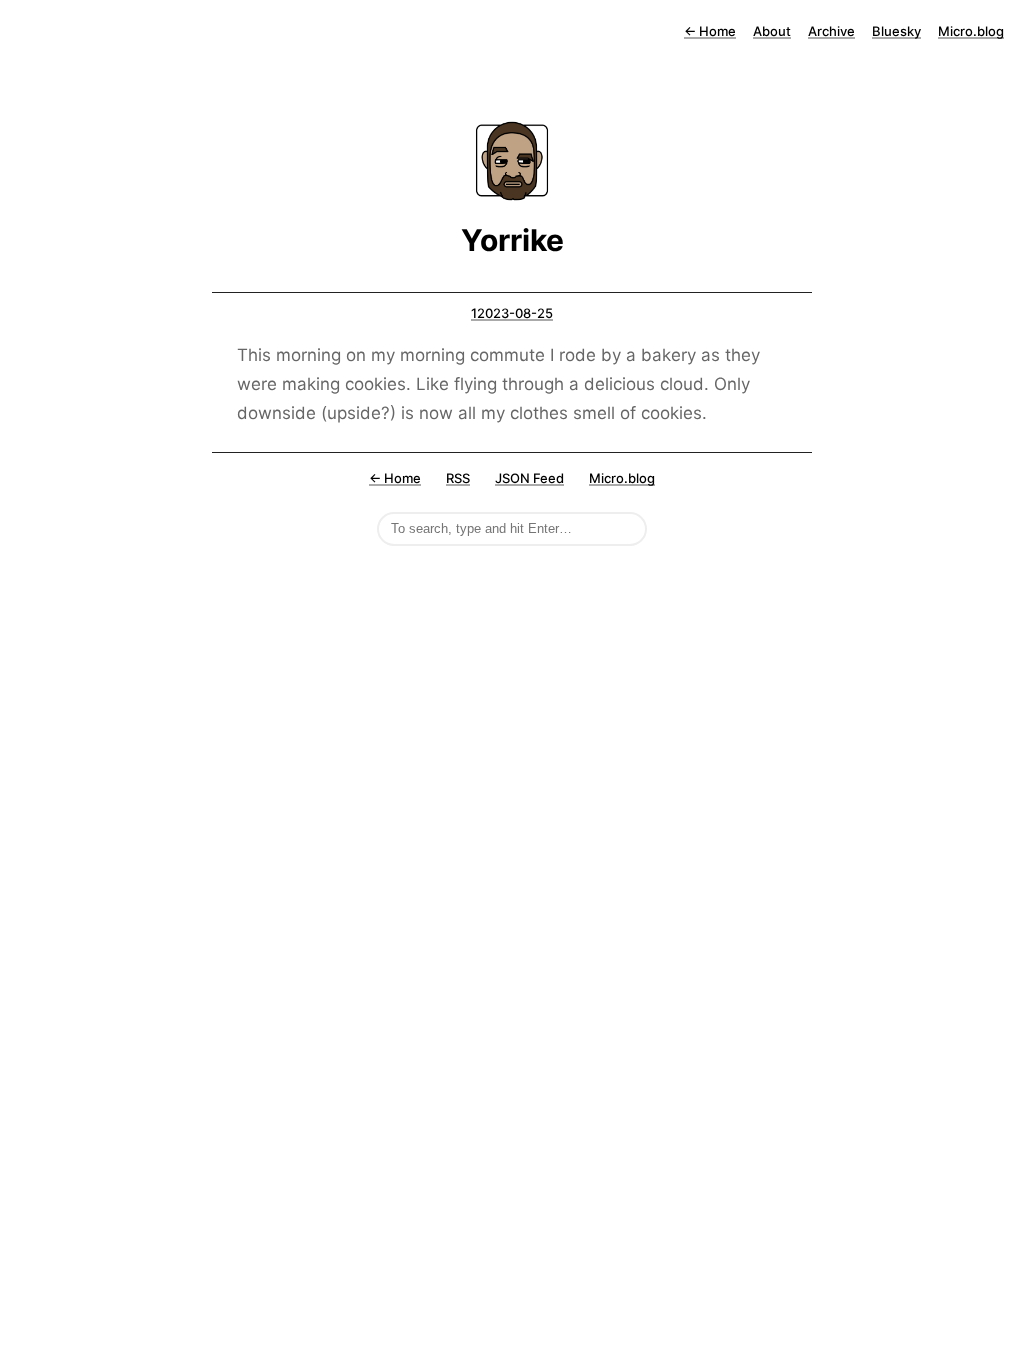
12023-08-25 (512, 313)
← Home (395, 478)
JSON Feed (529, 478)
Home (710, 31)
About (772, 31)
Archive (831, 31)
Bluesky (896, 31)
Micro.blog (971, 31)
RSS (458, 478)
